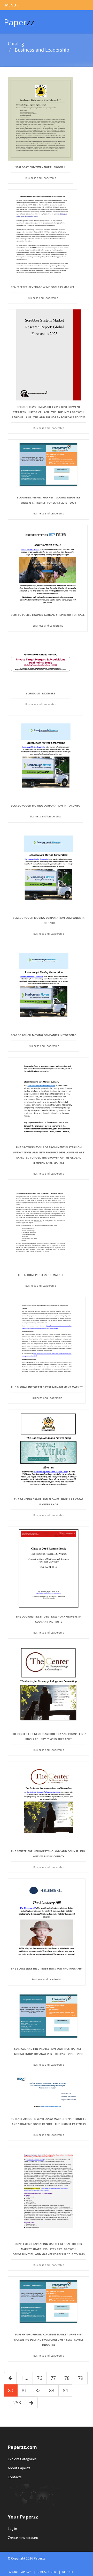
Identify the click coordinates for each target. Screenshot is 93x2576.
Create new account (23, 2538)
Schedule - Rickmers (41, 693)
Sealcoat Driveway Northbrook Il (41, 167)
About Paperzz (19, 2468)
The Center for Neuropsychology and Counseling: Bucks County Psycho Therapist (49, 1736)
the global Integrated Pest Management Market (47, 1387)
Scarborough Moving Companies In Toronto (44, 1035)
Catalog (16, 44)
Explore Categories (22, 2459)
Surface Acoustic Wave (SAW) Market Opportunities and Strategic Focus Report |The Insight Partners (49, 2121)
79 (81, 2378)
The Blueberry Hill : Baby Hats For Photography (47, 1968)
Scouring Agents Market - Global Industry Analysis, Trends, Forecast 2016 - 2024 (49, 500)
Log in (12, 2529)
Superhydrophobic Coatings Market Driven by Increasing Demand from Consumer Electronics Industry (49, 2340)
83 (52, 2390)
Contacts (15, 2477)
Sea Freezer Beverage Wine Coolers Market (43, 287)
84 (65, 2390)
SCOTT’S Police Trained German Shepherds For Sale (48, 615)
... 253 (14, 2402)
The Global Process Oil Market (41, 1275)
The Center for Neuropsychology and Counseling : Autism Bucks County (49, 1854)
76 (40, 2378)
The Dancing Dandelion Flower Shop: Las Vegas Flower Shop (49, 1502)
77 (53, 2378)
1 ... (25, 2378)
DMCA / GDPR (47, 2572)
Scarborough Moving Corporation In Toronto (46, 806)
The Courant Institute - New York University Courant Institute (49, 1619)
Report (68, 2572)
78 (67, 2378)
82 (38, 2390)
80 (11, 2390)
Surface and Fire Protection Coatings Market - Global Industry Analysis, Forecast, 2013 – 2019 (49, 2051)
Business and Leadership (42, 50)
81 (24, 2390)
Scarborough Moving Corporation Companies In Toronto (49, 920)
